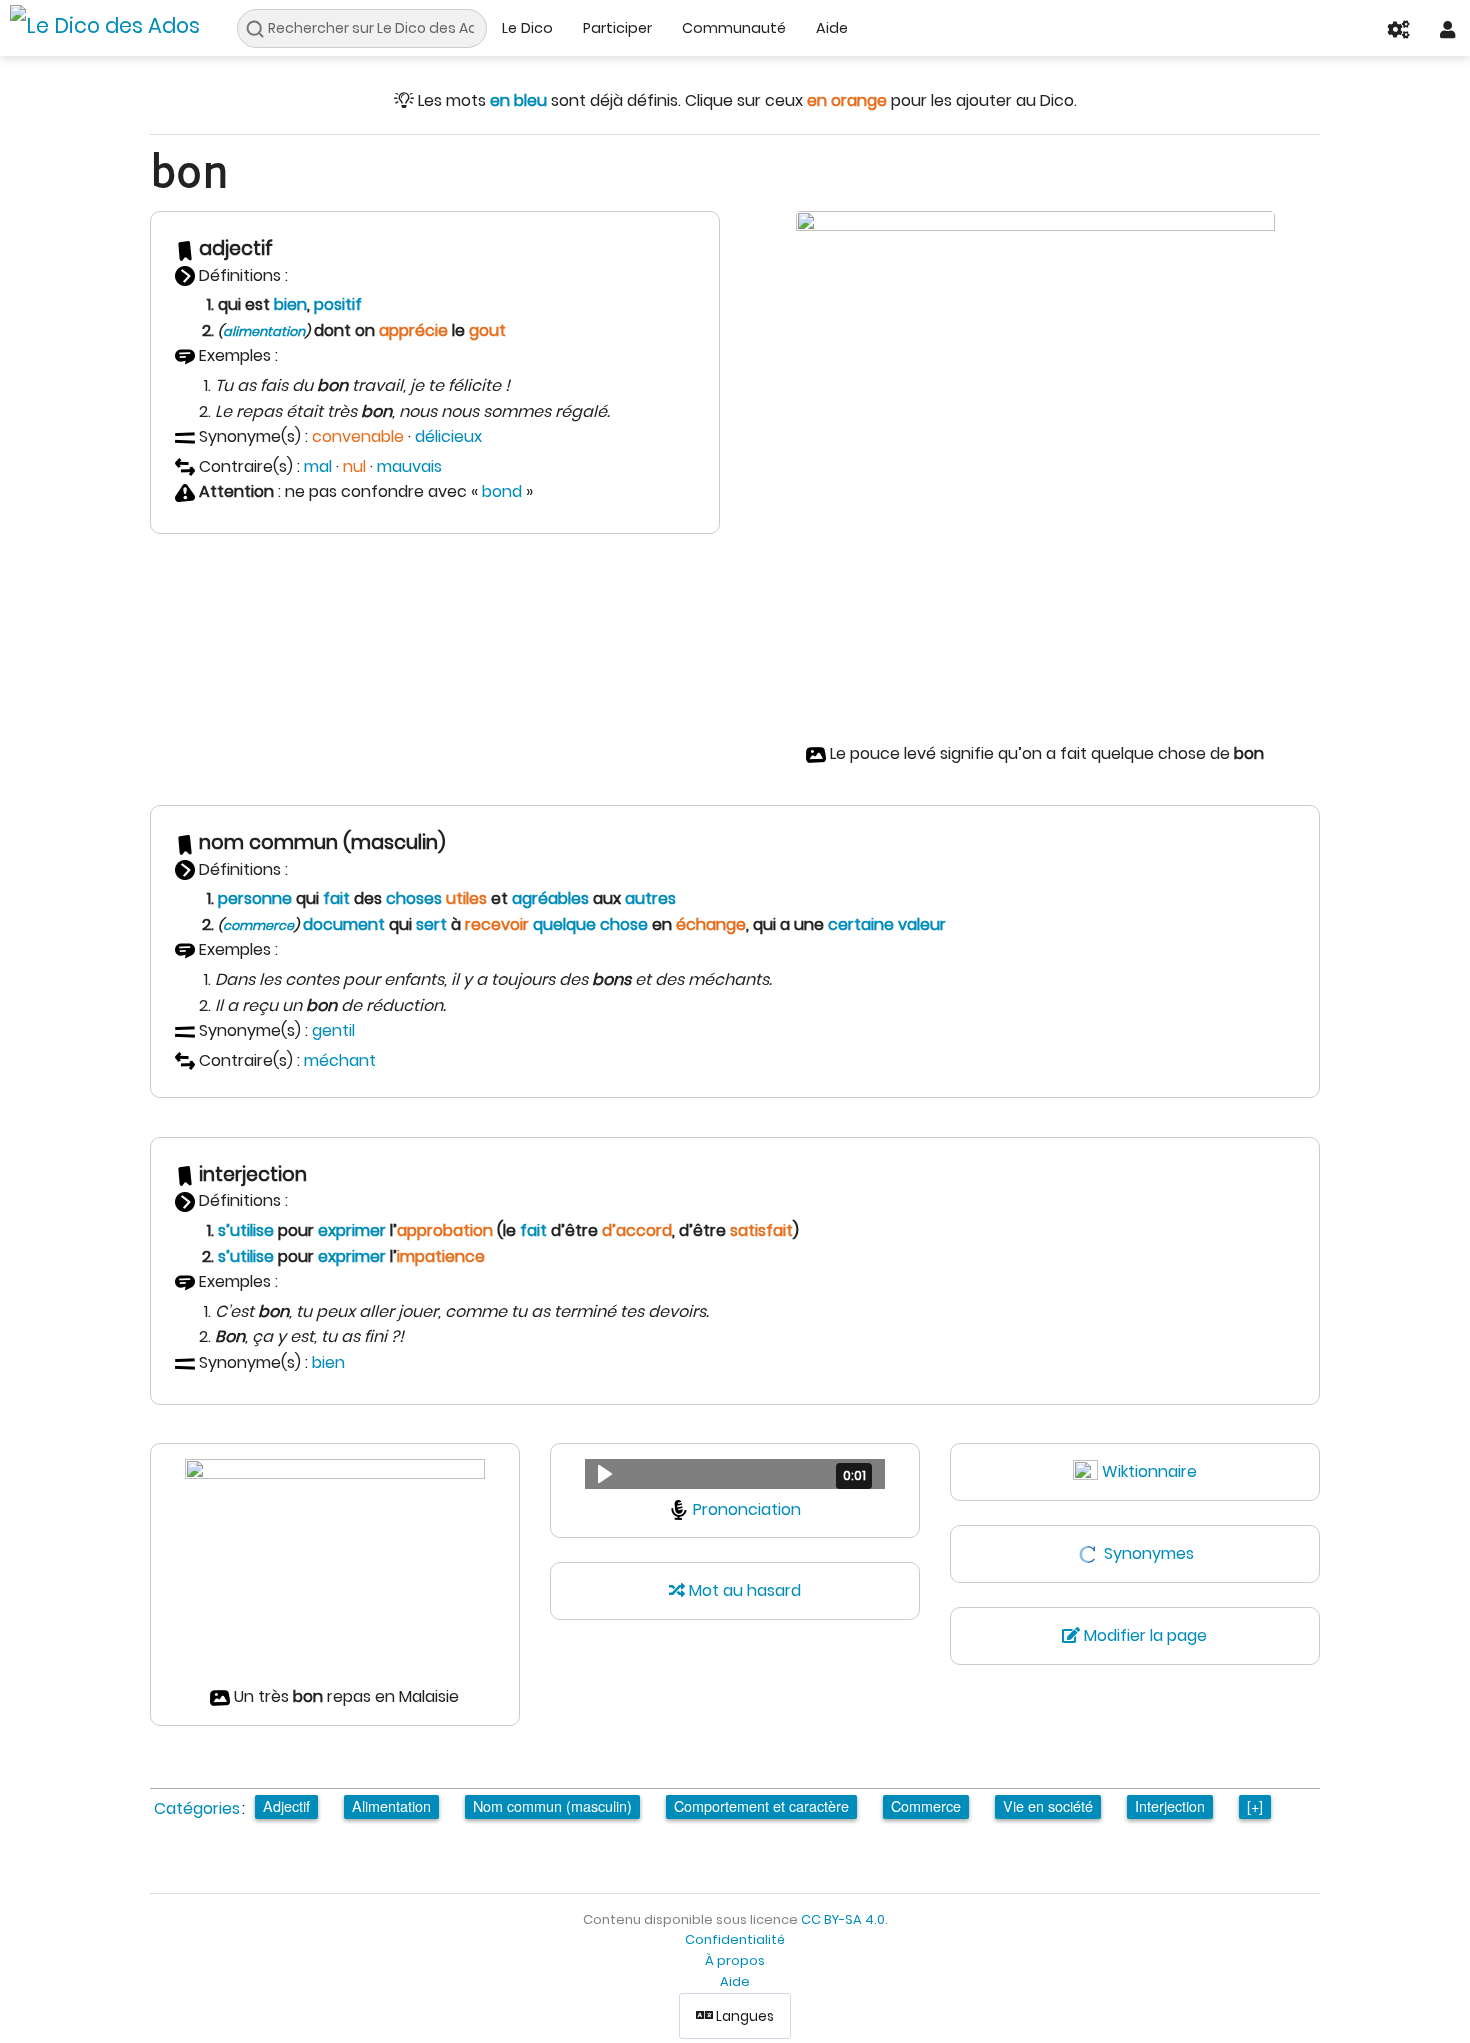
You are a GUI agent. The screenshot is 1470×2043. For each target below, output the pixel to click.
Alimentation (391, 1805)
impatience (441, 1256)
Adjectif (286, 1805)
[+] (1255, 1805)
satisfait (761, 1230)
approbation (445, 1230)
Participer (617, 28)
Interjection (1170, 1805)
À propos (735, 1960)
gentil (333, 1030)
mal (318, 466)
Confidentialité (735, 1939)
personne (255, 898)
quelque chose (590, 924)
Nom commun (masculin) (552, 1805)
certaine (861, 924)
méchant (340, 1060)
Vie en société (1048, 1805)
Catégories (197, 1808)
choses (414, 898)
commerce (258, 925)
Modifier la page (1143, 1635)
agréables (550, 898)
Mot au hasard (743, 1590)
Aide (832, 28)
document (344, 924)
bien (290, 304)
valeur (922, 924)
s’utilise (246, 1230)
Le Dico (527, 28)
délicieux (448, 436)
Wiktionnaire (1149, 1471)
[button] (735, 1474)
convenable (358, 436)
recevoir (497, 924)
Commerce (926, 1805)
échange (711, 924)
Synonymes (1149, 1553)
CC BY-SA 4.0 (843, 1919)
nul (354, 466)
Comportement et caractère (761, 1805)
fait (336, 898)
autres (650, 898)
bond (502, 491)
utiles (466, 898)
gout (487, 330)
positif (338, 304)
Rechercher (260, 29)
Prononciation (747, 1509)
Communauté (734, 28)
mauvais (409, 466)
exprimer (352, 1230)
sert (431, 924)
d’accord (637, 1230)
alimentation (264, 331)
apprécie (413, 330)
